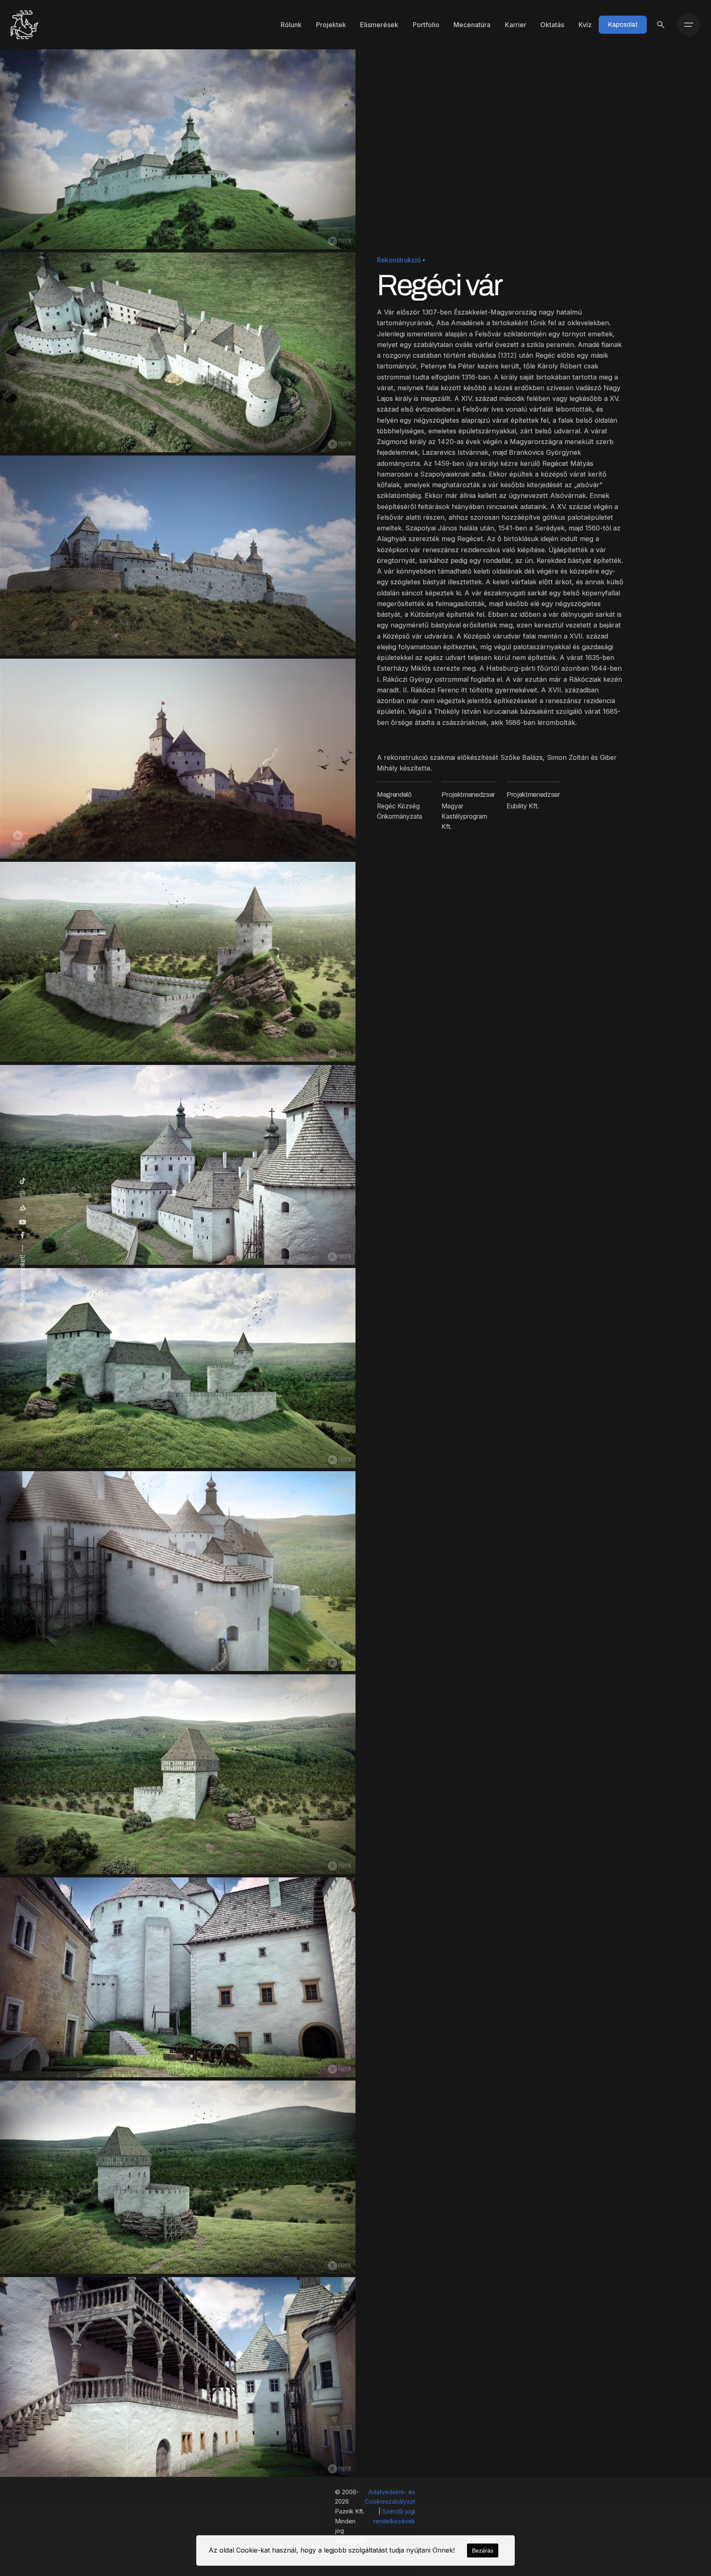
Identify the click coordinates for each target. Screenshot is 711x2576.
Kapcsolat (623, 24)
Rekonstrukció (399, 260)
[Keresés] (661, 25)
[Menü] (689, 25)
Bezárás (483, 2551)
